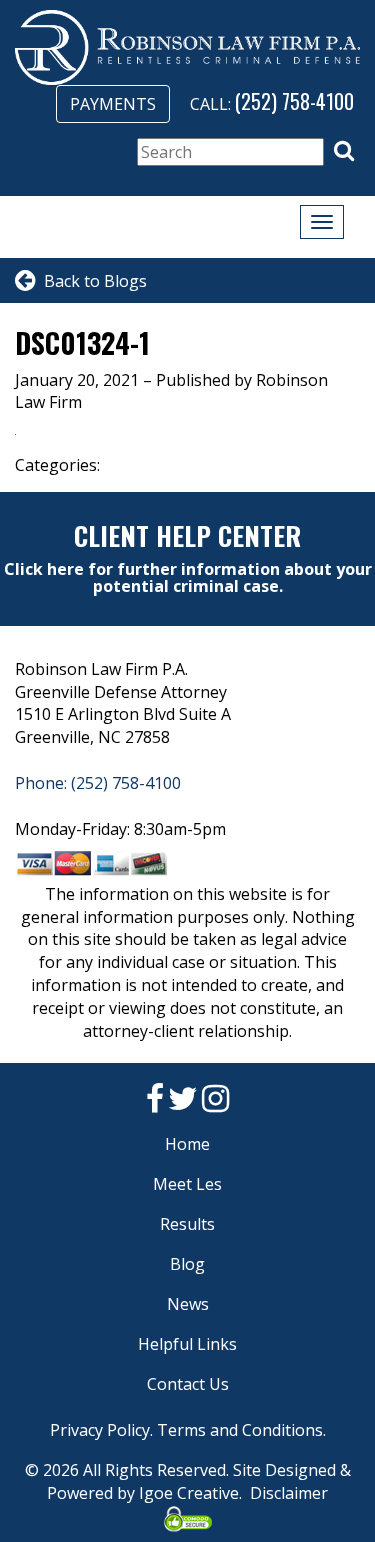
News (188, 1304)
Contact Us (188, 1384)
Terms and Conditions (240, 1430)
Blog (187, 1264)
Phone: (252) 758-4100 (98, 783)
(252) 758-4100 (294, 101)
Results (187, 1224)
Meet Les (187, 1184)
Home (187, 1144)
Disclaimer (289, 1493)
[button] (344, 151)
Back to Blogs (91, 281)
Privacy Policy (100, 1430)
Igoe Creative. (190, 1493)
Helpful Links (187, 1344)
